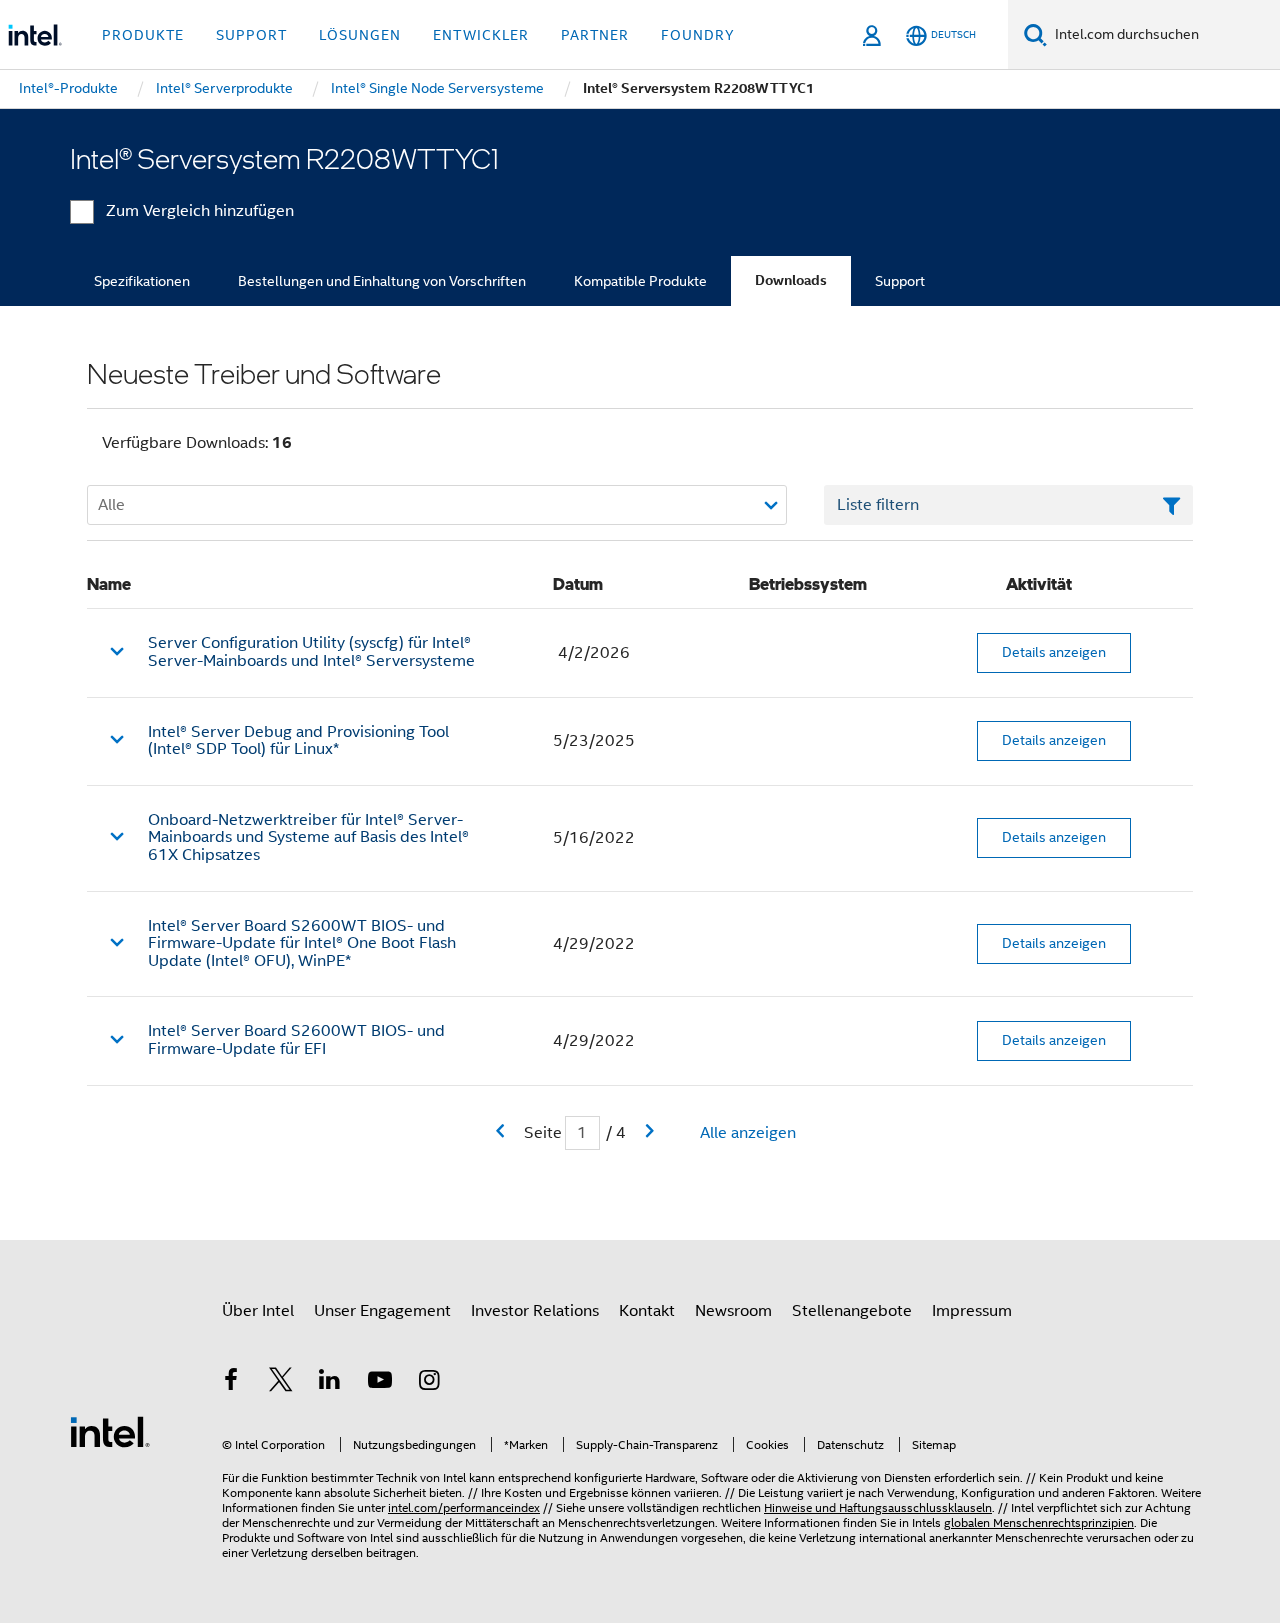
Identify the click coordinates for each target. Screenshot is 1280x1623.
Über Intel (258, 1311)
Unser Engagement (382, 1311)
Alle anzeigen (748, 1133)
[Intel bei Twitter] (281, 1383)
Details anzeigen (1054, 652)
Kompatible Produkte (640, 281)
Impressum (972, 1311)
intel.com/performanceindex (464, 1507)
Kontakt (647, 1311)
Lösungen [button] (360, 35)
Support (900, 281)
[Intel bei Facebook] (231, 1383)
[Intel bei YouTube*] (380, 1383)
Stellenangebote (852, 1311)
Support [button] (251, 35)
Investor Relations (535, 1311)
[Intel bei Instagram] (429, 1383)
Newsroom (733, 1311)
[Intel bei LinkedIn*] (330, 1383)
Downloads (791, 280)
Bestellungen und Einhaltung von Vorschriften (382, 281)
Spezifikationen (142, 281)
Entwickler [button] (481, 35)
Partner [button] (595, 35)
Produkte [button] (143, 35)
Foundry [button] (698, 35)
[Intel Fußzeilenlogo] (110, 1431)
